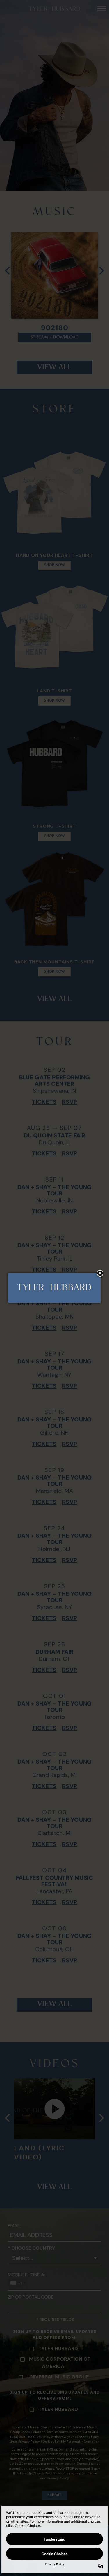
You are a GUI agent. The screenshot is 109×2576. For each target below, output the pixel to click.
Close (100, 1274)
